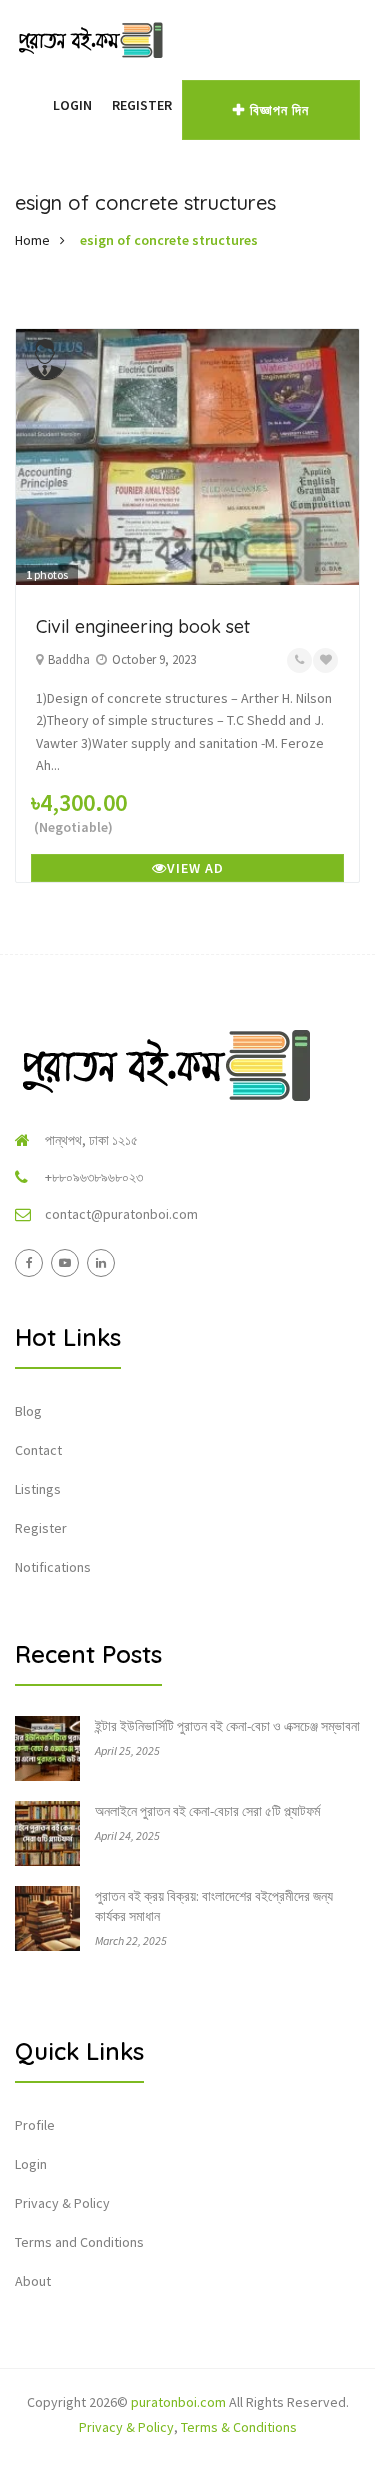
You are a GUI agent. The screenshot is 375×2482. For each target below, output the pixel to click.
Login (72, 105)
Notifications (53, 1567)
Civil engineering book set (143, 626)
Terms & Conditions (239, 2427)
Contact (38, 1450)
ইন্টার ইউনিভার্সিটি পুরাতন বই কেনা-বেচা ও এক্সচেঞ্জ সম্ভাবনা (227, 1726)
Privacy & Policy (62, 2203)
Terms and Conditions (79, 2242)
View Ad (195, 868)
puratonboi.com (178, 2402)
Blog (28, 1411)
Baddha (69, 659)
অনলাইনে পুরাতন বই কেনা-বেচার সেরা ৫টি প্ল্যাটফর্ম (207, 1811)
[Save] (325, 660)
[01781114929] (299, 660)
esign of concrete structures (169, 240)
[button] (33, 105)
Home (32, 240)
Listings (38, 1489)
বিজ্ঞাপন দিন (279, 110)
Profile (35, 2125)
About (33, 2281)
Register (142, 105)
